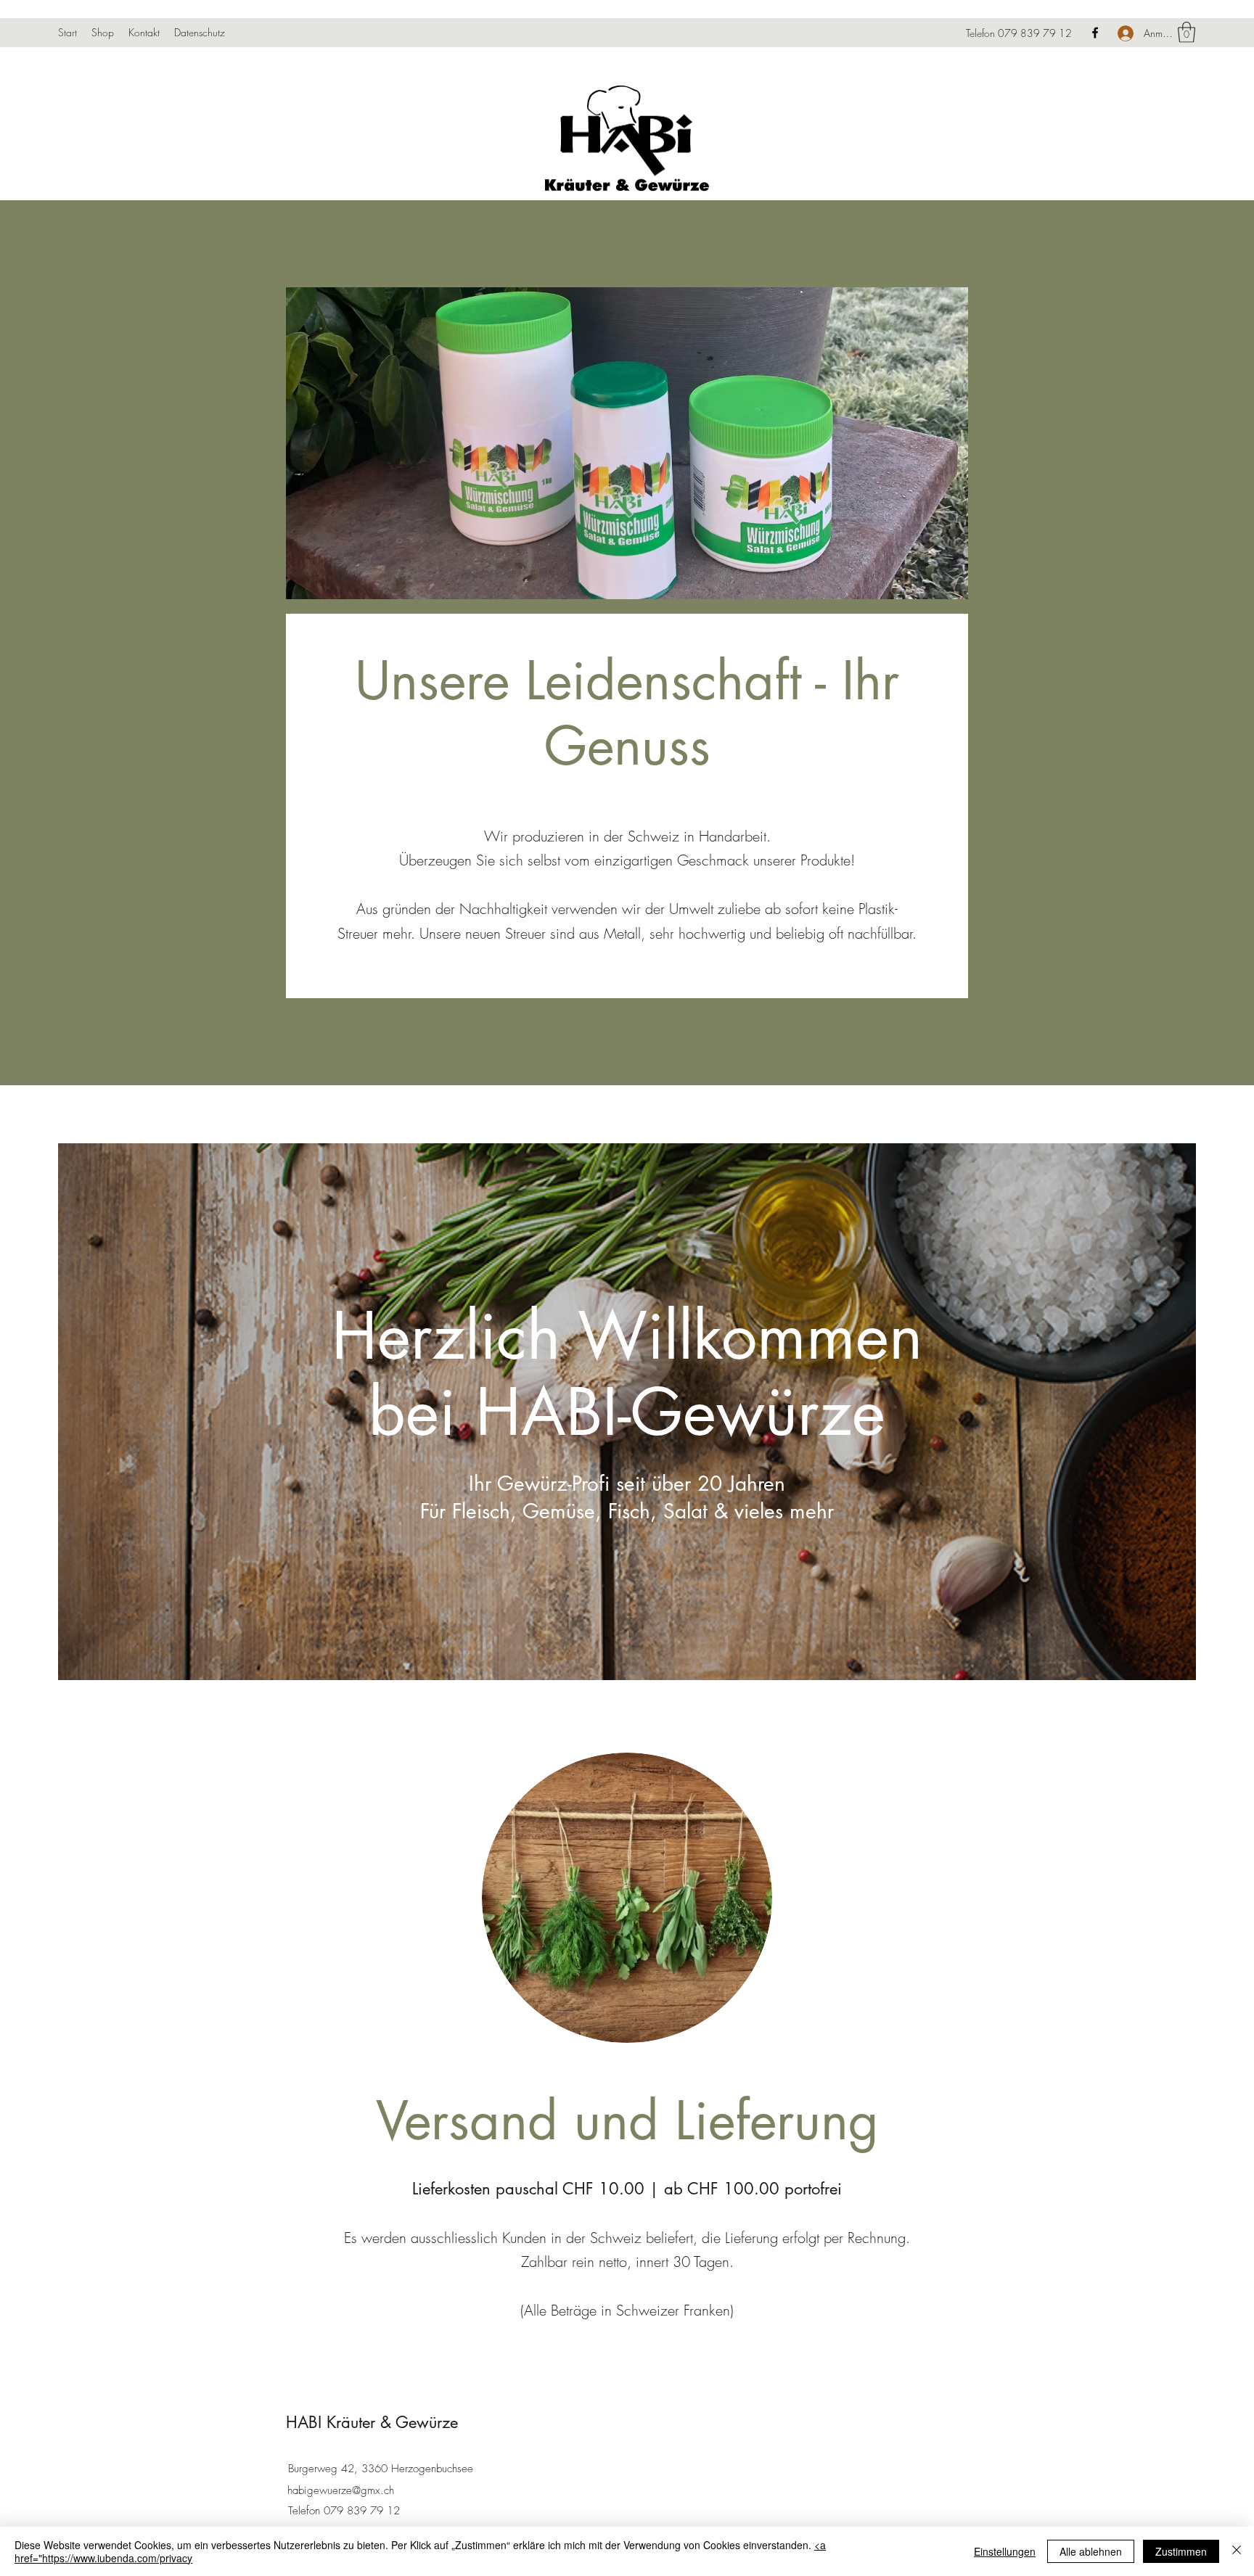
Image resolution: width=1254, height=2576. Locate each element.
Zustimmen (1181, 2551)
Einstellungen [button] (1005, 2551)
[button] (1187, 32)
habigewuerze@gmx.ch (341, 2490)
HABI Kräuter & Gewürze (372, 2422)
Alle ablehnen (1091, 2551)
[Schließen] (1237, 2551)
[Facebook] (1095, 33)
